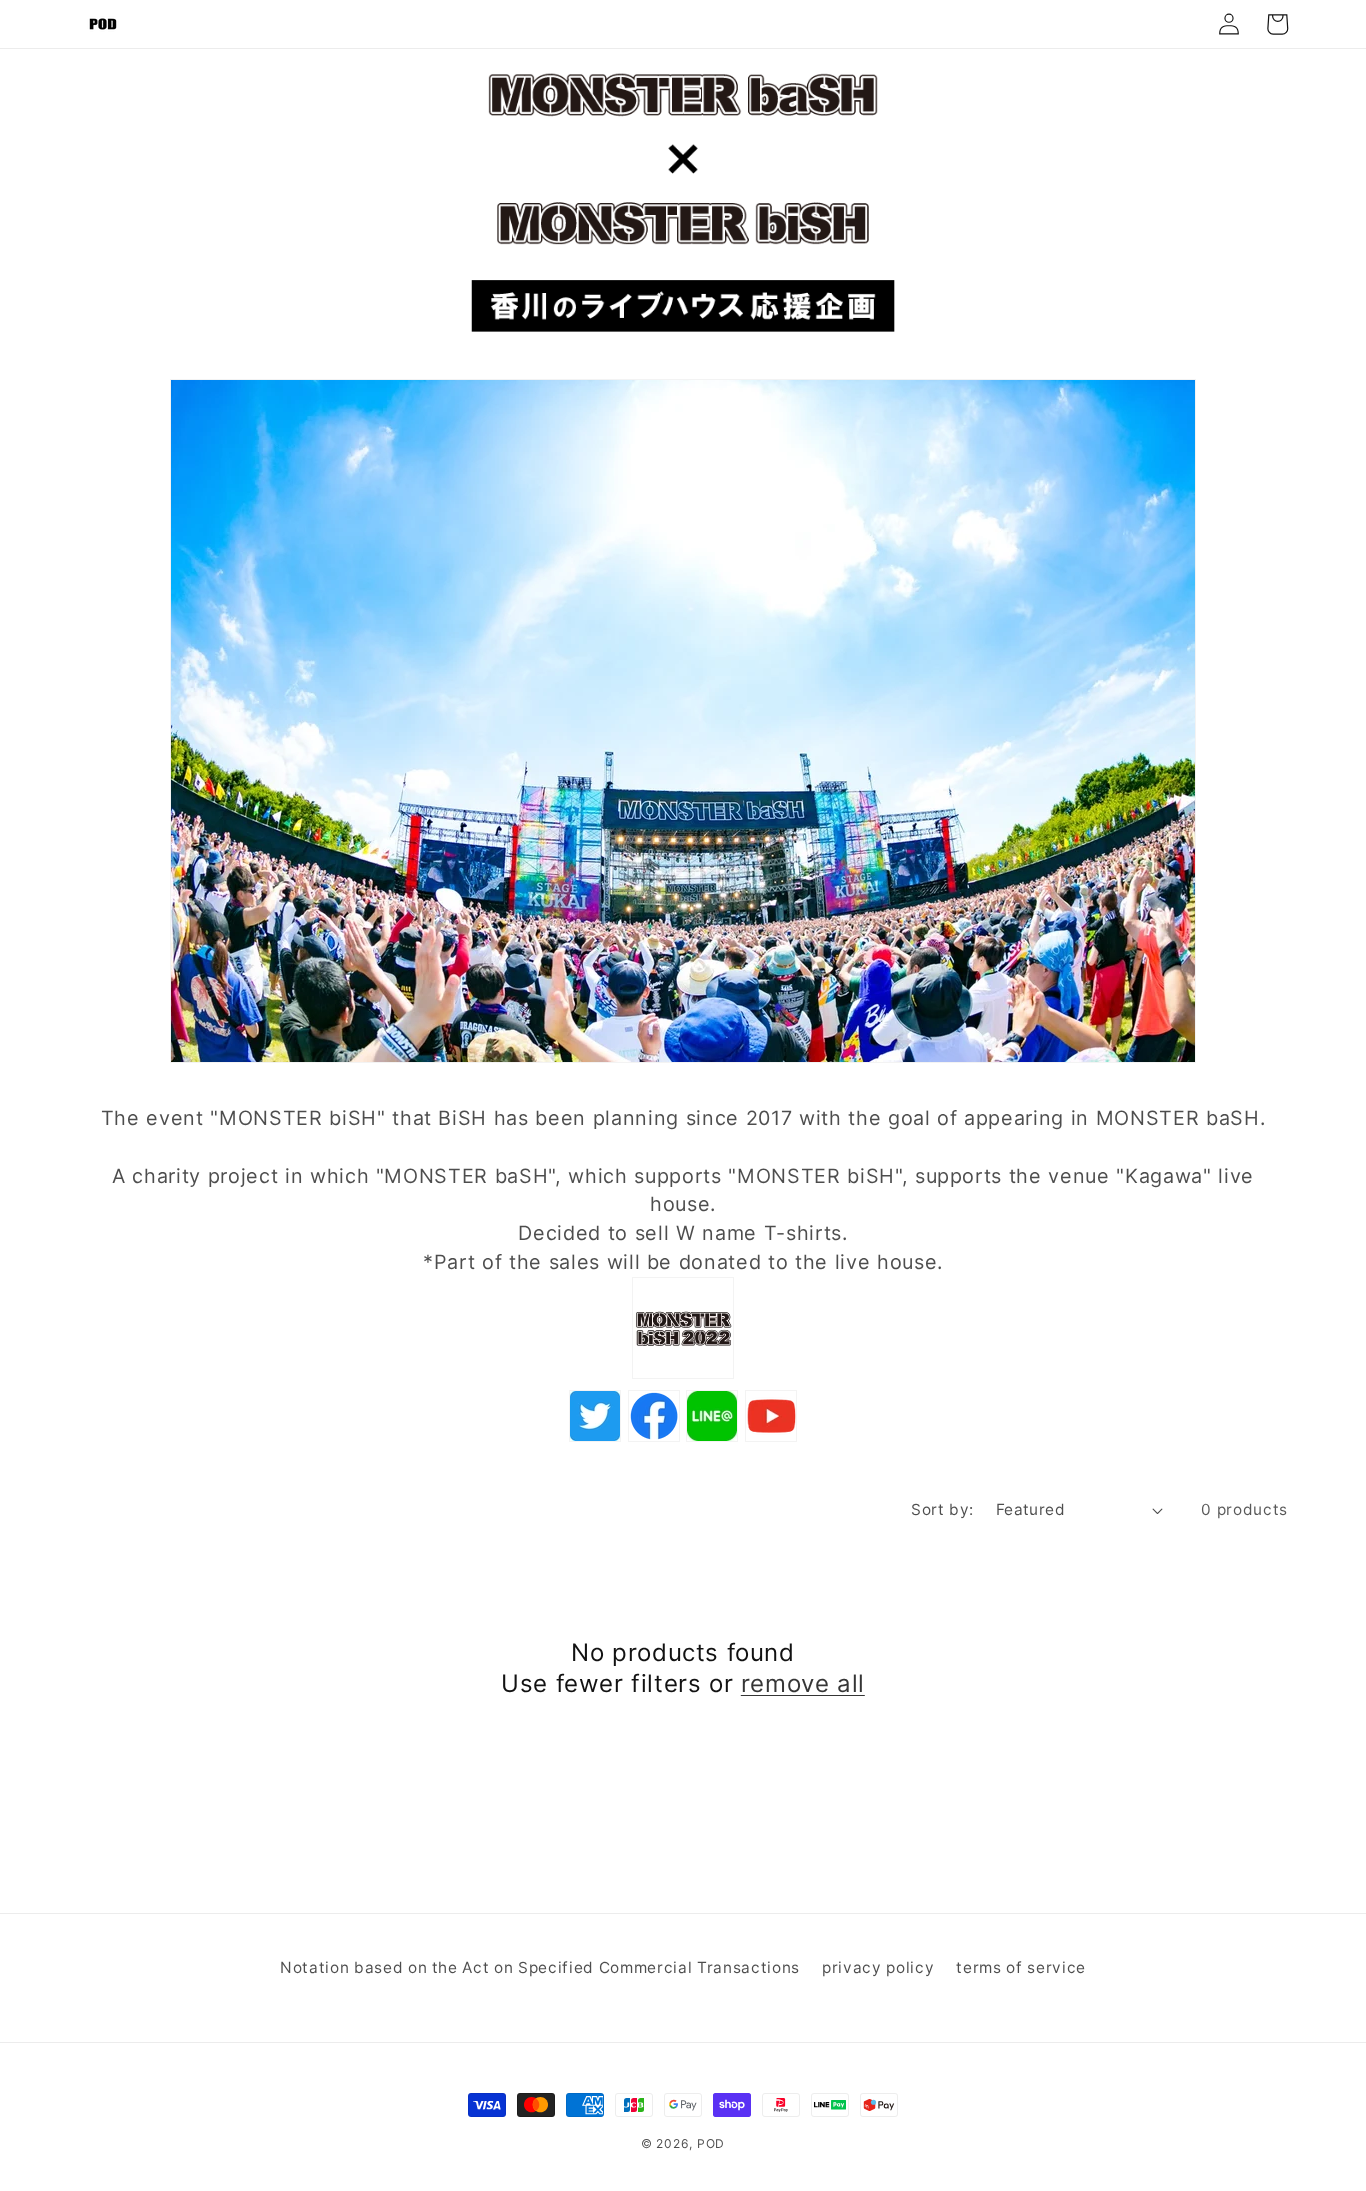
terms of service (1021, 1967)
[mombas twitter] (683, 1376)
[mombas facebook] (654, 1439)
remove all (803, 1683)
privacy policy (878, 1967)
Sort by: (942, 1509)
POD (711, 2143)
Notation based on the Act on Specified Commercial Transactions (540, 1967)
